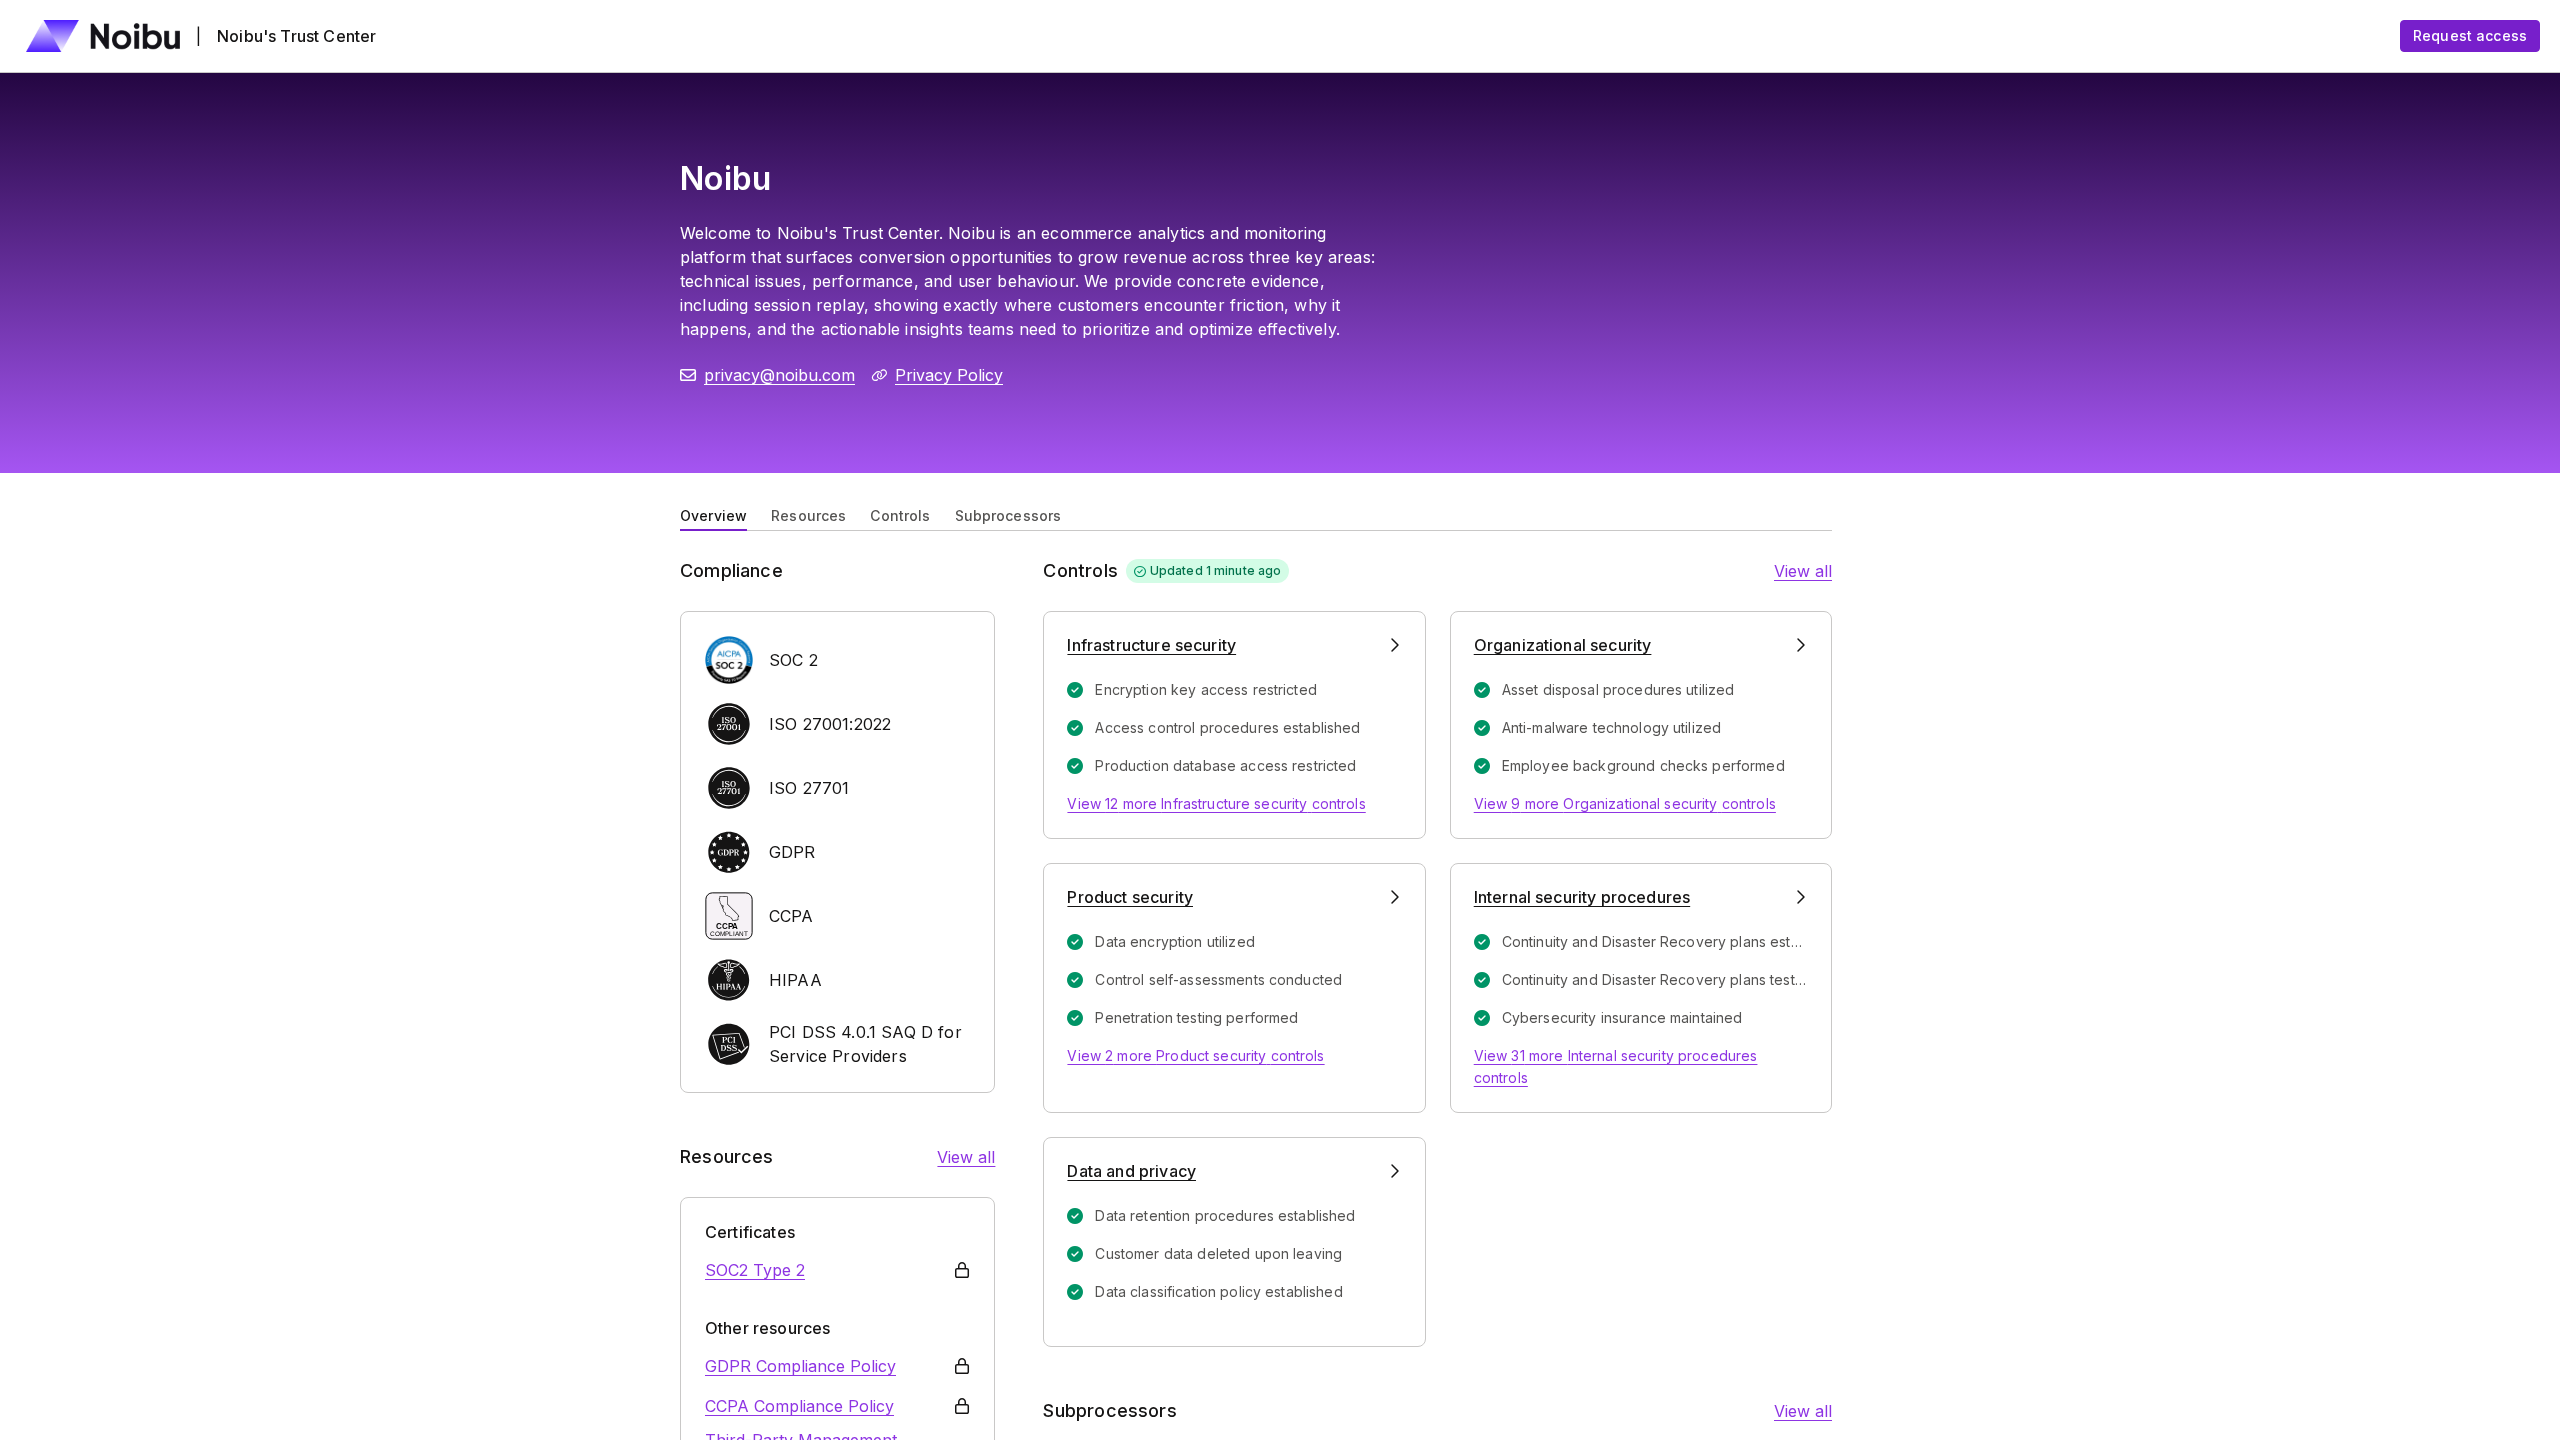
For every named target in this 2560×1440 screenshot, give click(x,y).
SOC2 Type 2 (755, 1270)
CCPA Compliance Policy (799, 1406)
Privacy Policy (949, 375)
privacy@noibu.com (779, 375)
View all (966, 1157)
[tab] (713, 514)
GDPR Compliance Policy (800, 1366)
